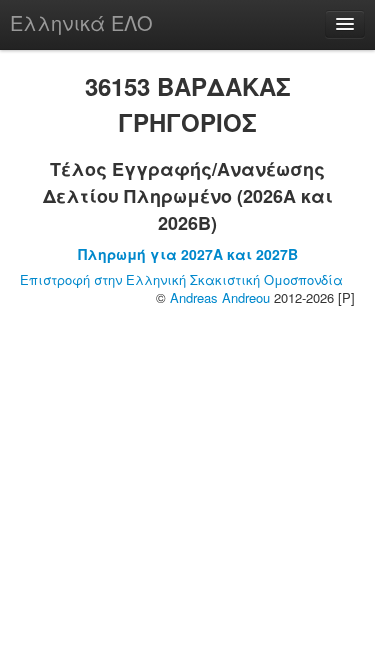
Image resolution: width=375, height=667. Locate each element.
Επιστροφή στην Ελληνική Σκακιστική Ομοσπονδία (181, 279)
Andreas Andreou (220, 297)
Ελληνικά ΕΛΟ (81, 22)
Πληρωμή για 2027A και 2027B (188, 254)
